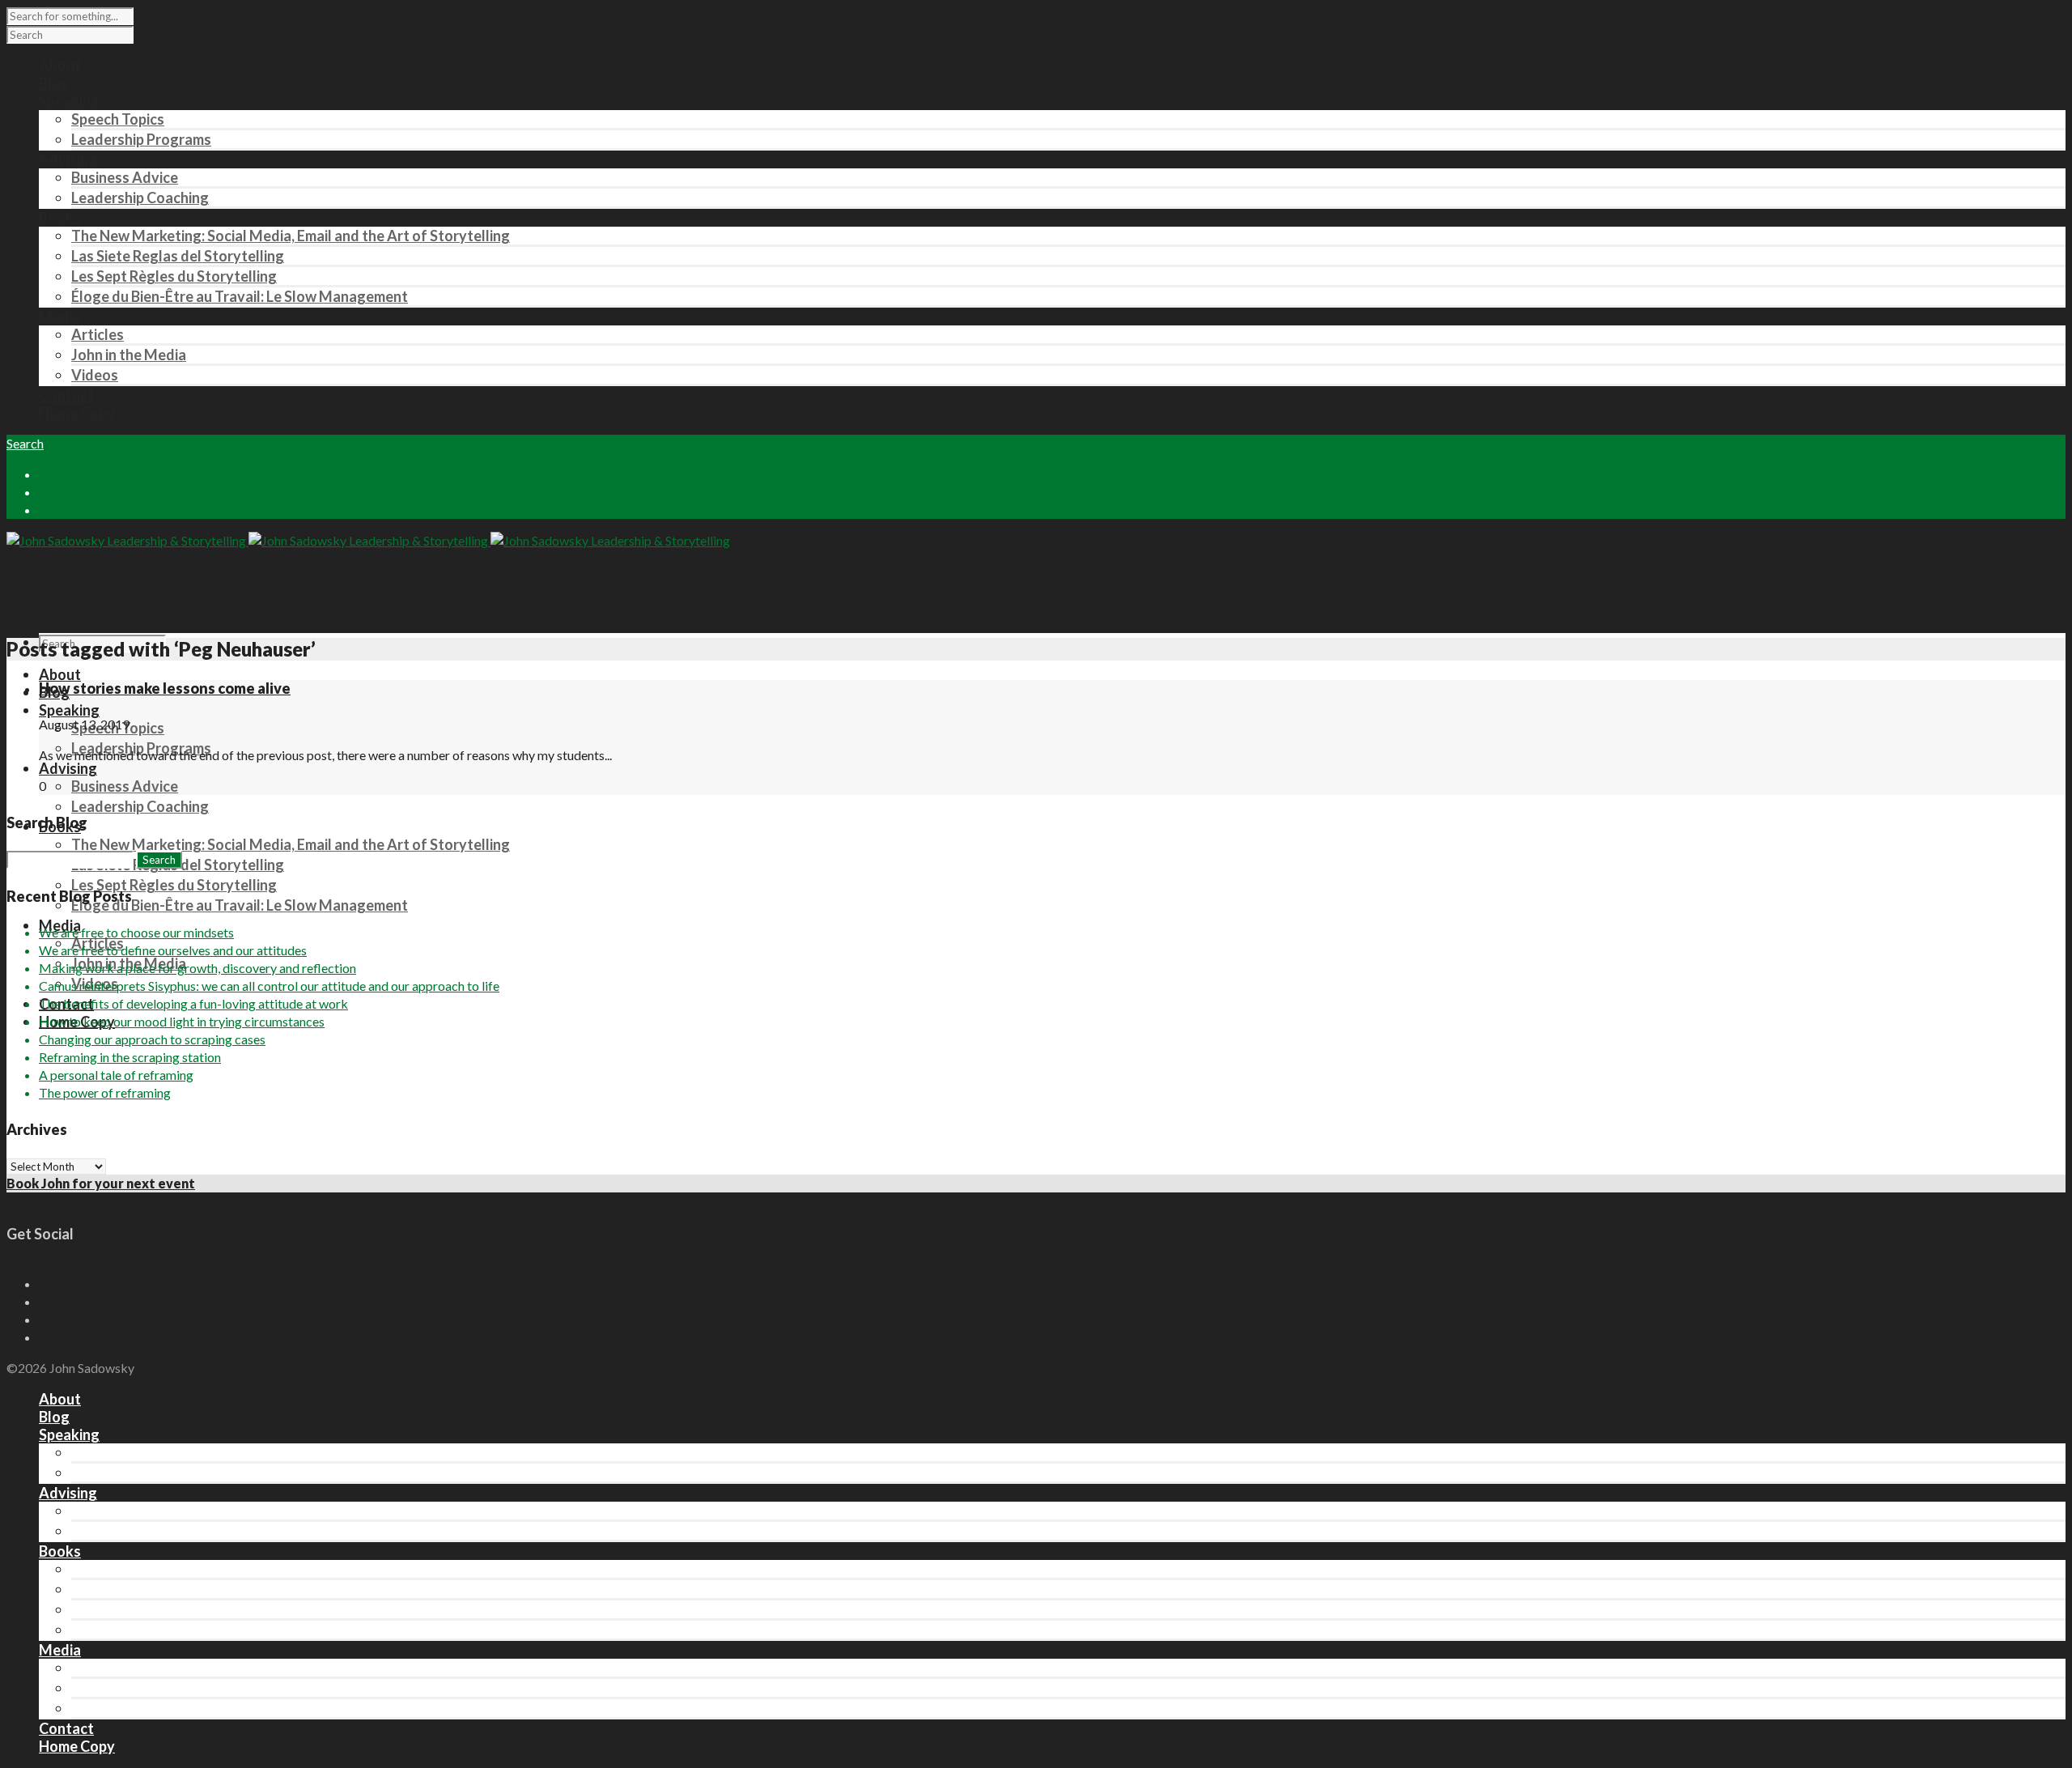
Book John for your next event (101, 1183)
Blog (54, 1417)
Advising (68, 768)
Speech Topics (118, 119)
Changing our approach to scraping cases (152, 1039)
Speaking (69, 710)
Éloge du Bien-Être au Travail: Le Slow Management (240, 296)
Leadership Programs (141, 139)
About (60, 674)
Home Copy (77, 1746)
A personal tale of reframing (116, 1075)
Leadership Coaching (140, 198)
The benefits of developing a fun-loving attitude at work (193, 1003)
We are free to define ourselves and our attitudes (173, 950)
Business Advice (125, 177)
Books (60, 1551)
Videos (95, 375)
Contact (66, 1728)
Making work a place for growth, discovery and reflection (197, 968)
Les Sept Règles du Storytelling (174, 276)
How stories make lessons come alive (165, 688)
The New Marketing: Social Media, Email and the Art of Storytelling (291, 236)
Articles (98, 334)
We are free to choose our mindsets (136, 932)
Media (60, 1650)
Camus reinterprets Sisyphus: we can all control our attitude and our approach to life (269, 986)
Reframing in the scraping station (130, 1057)
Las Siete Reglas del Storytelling (178, 256)
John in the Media (129, 355)
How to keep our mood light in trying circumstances (182, 1021)
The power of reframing (105, 1092)
